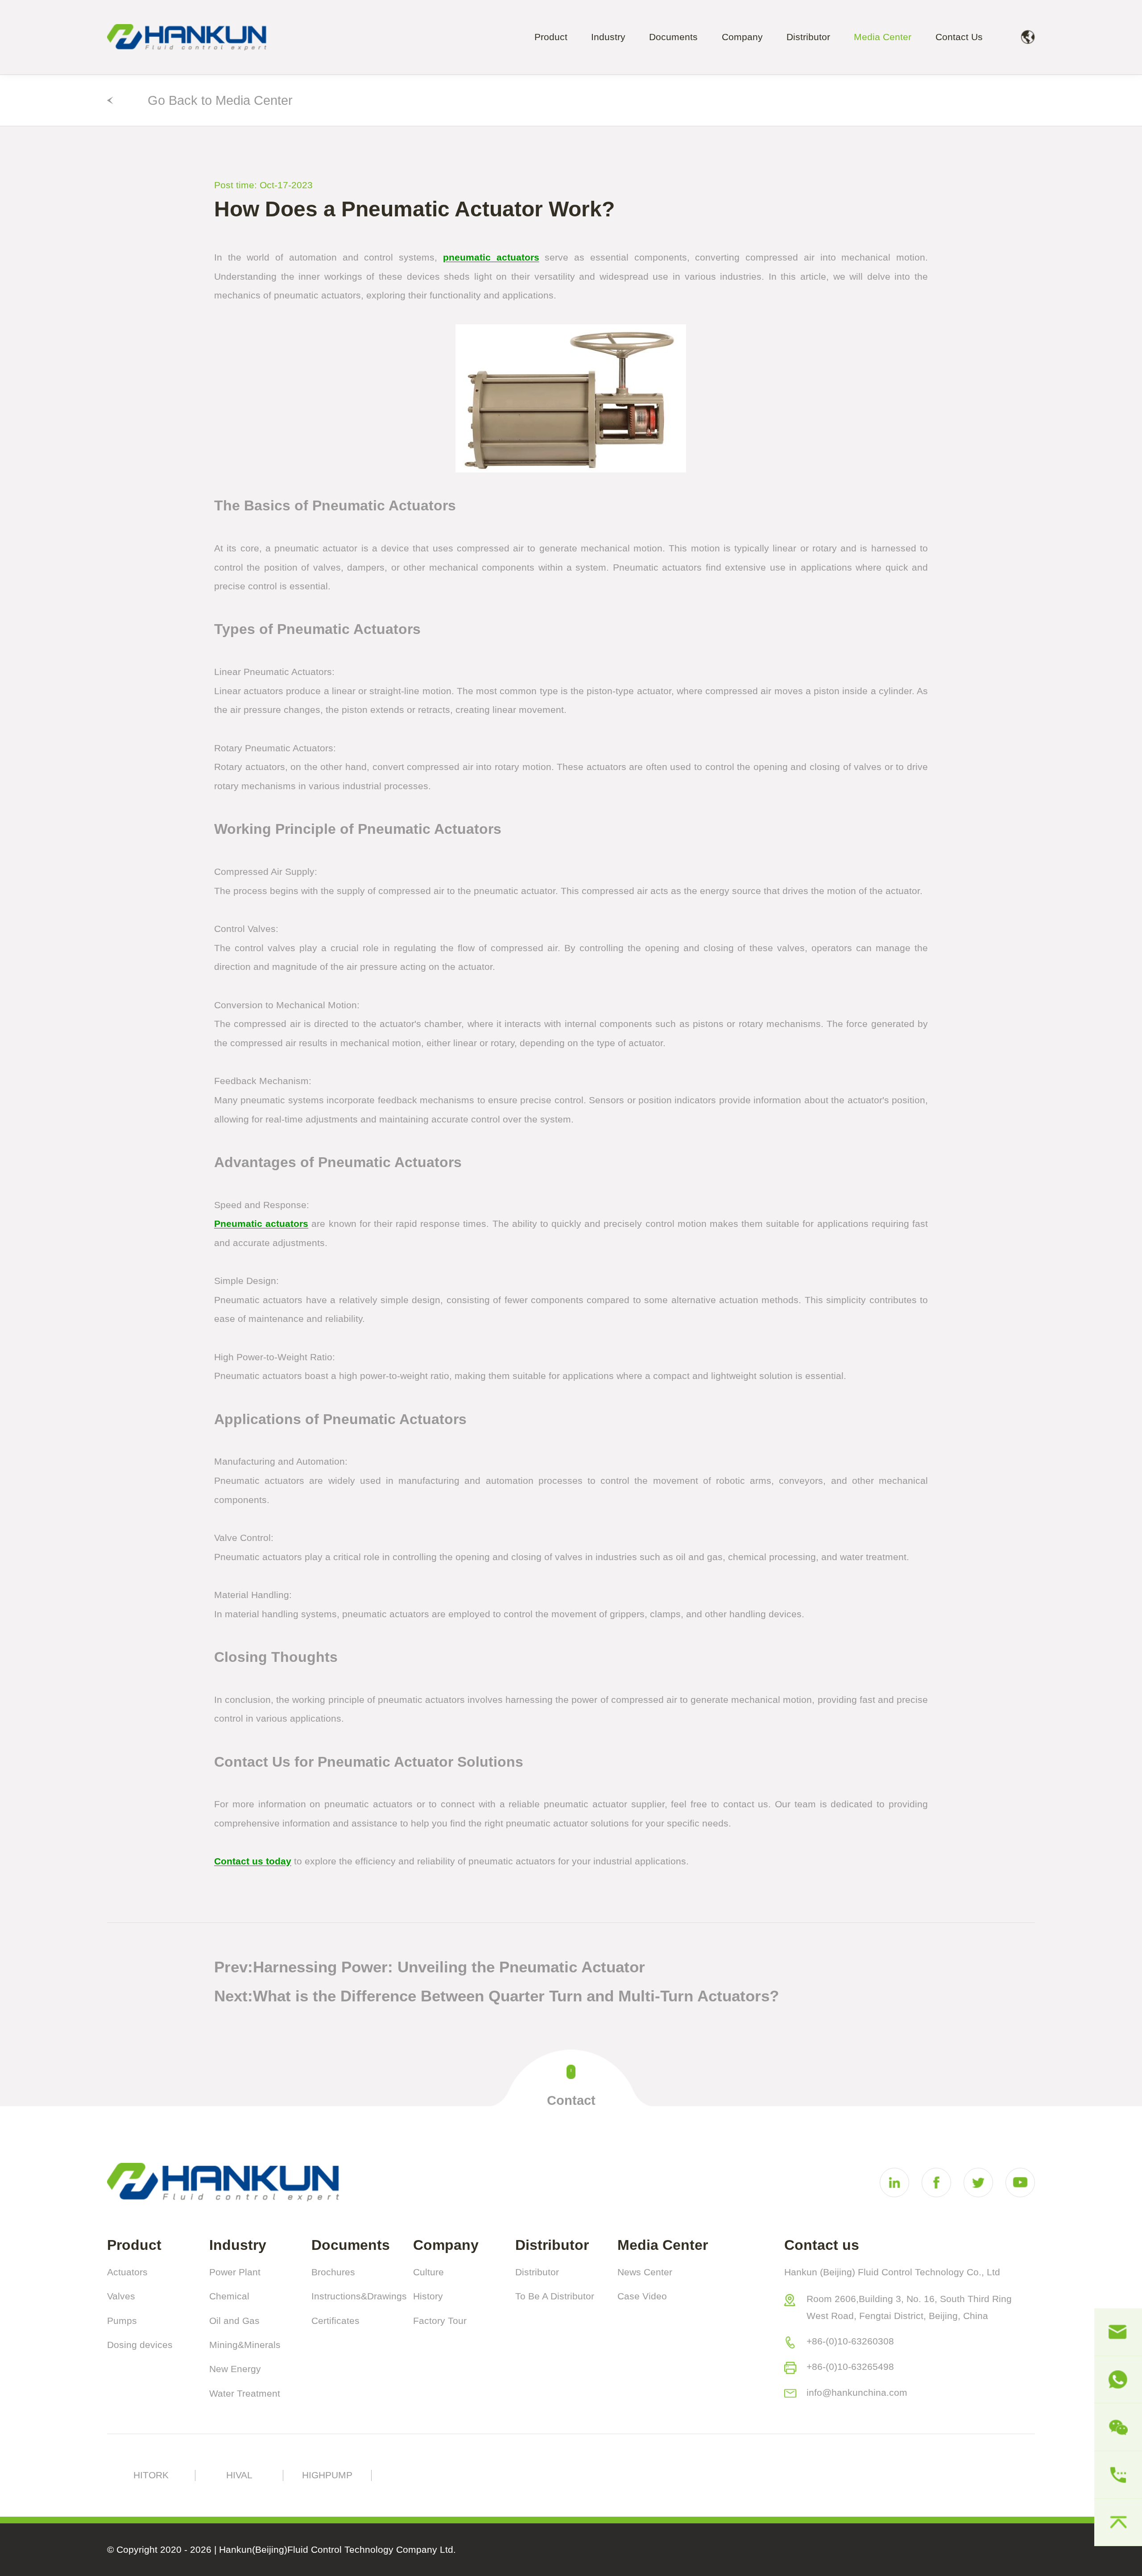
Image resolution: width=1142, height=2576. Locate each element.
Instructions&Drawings (359, 2296)
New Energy (235, 2369)
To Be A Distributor (555, 2296)
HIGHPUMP (327, 2475)
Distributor (808, 37)
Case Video (642, 2296)
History (428, 2296)
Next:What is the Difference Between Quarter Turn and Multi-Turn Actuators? (497, 1996)
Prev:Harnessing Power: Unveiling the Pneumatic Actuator (430, 1967)
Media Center (883, 37)
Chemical (229, 2296)
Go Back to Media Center (220, 100)
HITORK (151, 2475)
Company (742, 37)
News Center (645, 2272)
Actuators (127, 2272)
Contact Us (959, 37)
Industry (608, 37)
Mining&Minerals (245, 2345)
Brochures (333, 2272)
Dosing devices (140, 2345)
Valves (121, 2296)
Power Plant (235, 2272)
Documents (673, 37)
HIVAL (239, 2475)
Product (551, 37)
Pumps (122, 2321)
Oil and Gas (234, 2321)
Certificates (335, 2321)
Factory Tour (440, 2321)
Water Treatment (245, 2394)
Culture (428, 2272)
